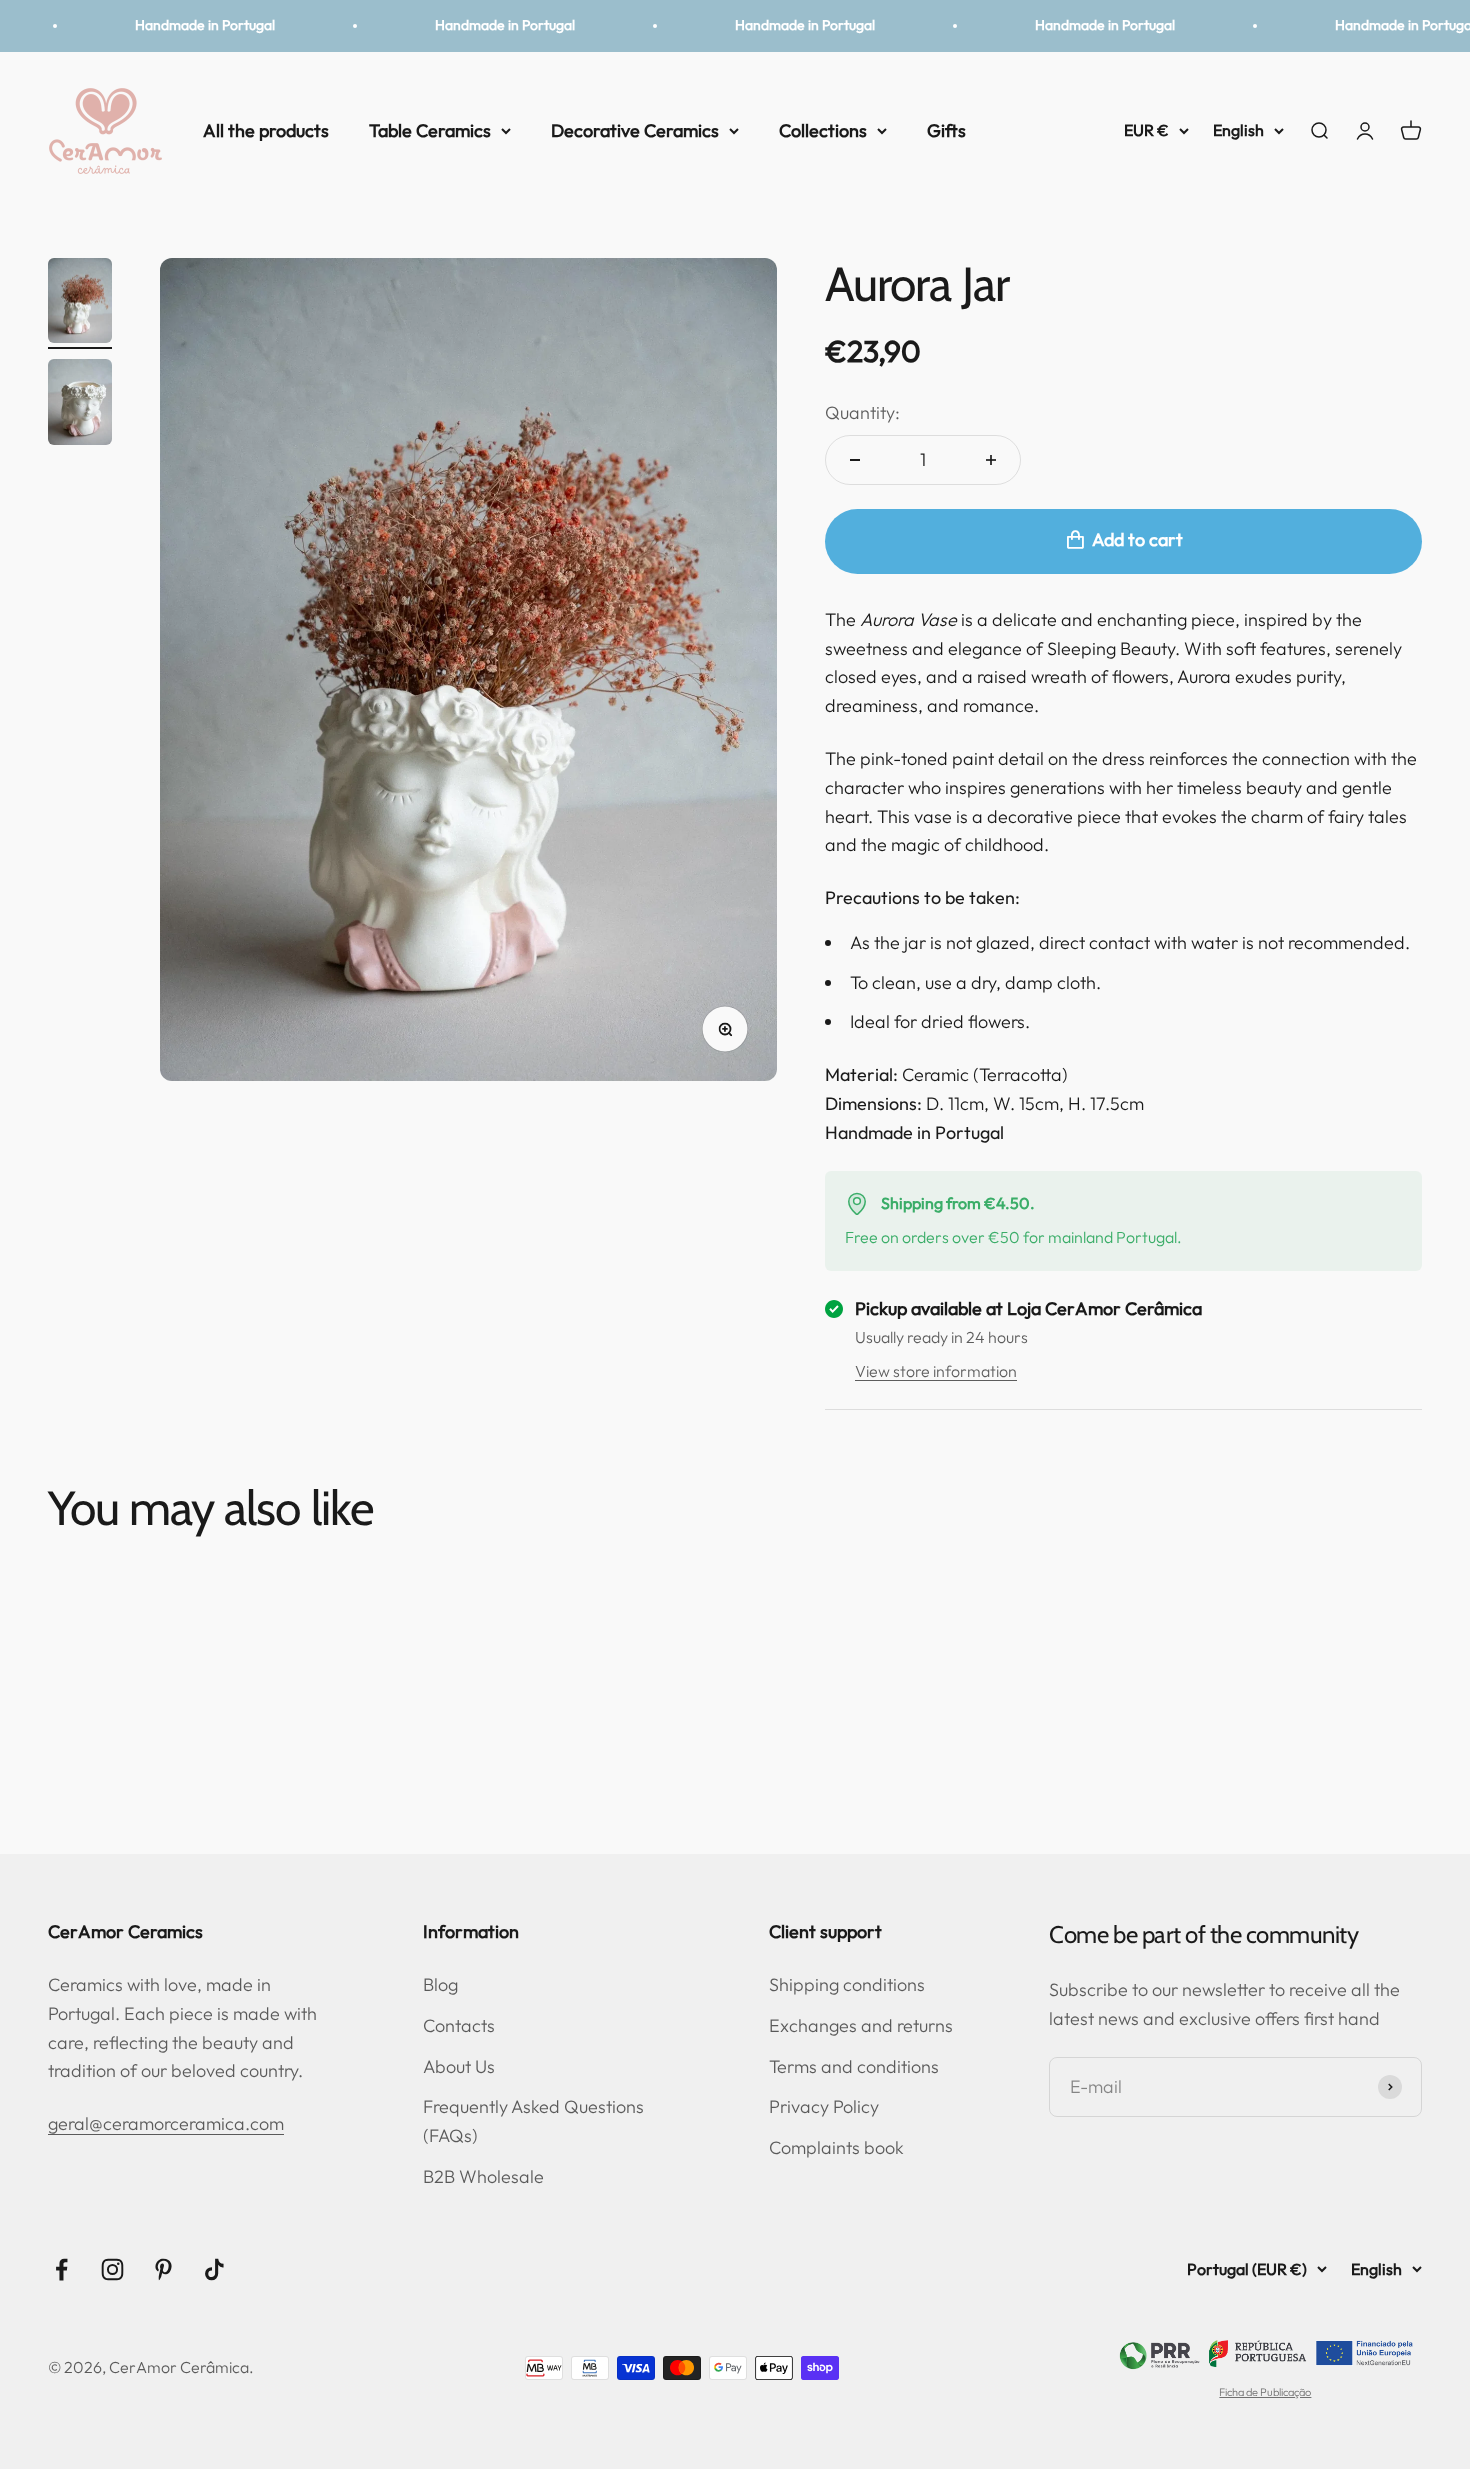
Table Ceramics (430, 129)
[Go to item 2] (80, 405)
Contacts (459, 2025)
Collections (823, 129)
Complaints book (836, 2147)
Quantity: (862, 412)
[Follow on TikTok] (214, 2269)
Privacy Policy (824, 2106)
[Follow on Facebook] (61, 2269)
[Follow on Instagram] (112, 2269)
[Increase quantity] (991, 460)
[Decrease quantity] (855, 460)
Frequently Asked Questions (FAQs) (533, 2121)
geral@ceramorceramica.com (166, 2123)
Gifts (946, 129)
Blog (440, 1984)
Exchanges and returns (861, 2025)
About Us (459, 2066)
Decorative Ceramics (635, 129)
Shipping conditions (847, 1984)
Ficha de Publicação (1265, 2392)
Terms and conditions (854, 2066)
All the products (266, 129)
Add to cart (1137, 539)
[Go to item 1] (80, 304)
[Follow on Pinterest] (163, 2269)
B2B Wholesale (483, 2176)
